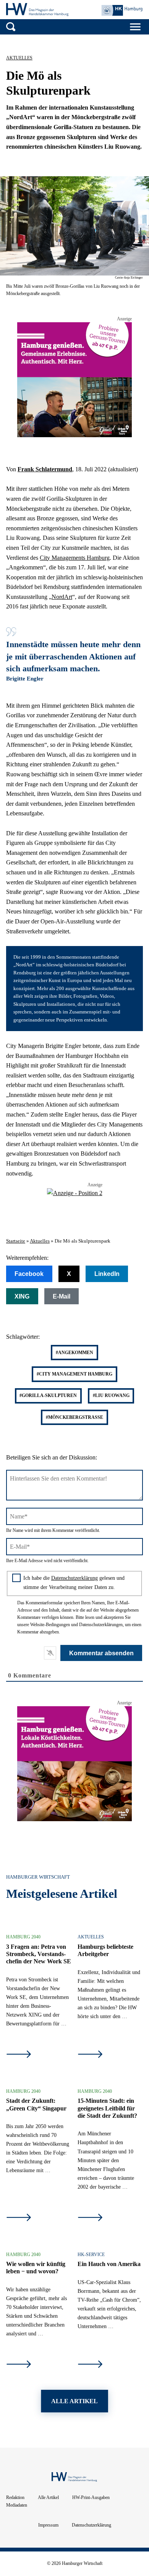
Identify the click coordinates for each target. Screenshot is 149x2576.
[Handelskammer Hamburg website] (122, 11)
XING (22, 1296)
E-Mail (62, 1296)
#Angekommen (74, 1353)
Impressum (48, 2525)
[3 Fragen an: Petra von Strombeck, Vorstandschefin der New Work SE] (19, 2055)
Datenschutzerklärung (74, 1578)
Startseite (16, 1241)
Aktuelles (19, 58)
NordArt (62, 597)
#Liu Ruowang (111, 1395)
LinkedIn (107, 1274)
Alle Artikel (48, 2497)
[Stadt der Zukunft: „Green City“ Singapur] (19, 2218)
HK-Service (91, 2255)
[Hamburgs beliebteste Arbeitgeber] (90, 2055)
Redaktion (15, 2497)
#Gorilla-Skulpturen (48, 1395)
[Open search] (11, 27)
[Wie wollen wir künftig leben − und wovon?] (19, 2365)
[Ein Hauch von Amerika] (90, 2365)
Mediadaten (17, 2505)
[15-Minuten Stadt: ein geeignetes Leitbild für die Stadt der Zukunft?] (90, 2218)
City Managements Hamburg (75, 558)
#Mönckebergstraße (74, 1417)
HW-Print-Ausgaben (91, 2497)
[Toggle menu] (135, 27)
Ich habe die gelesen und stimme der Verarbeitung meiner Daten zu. (74, 1582)
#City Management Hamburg (74, 1374)
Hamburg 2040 (23, 1937)
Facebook (29, 1274)
